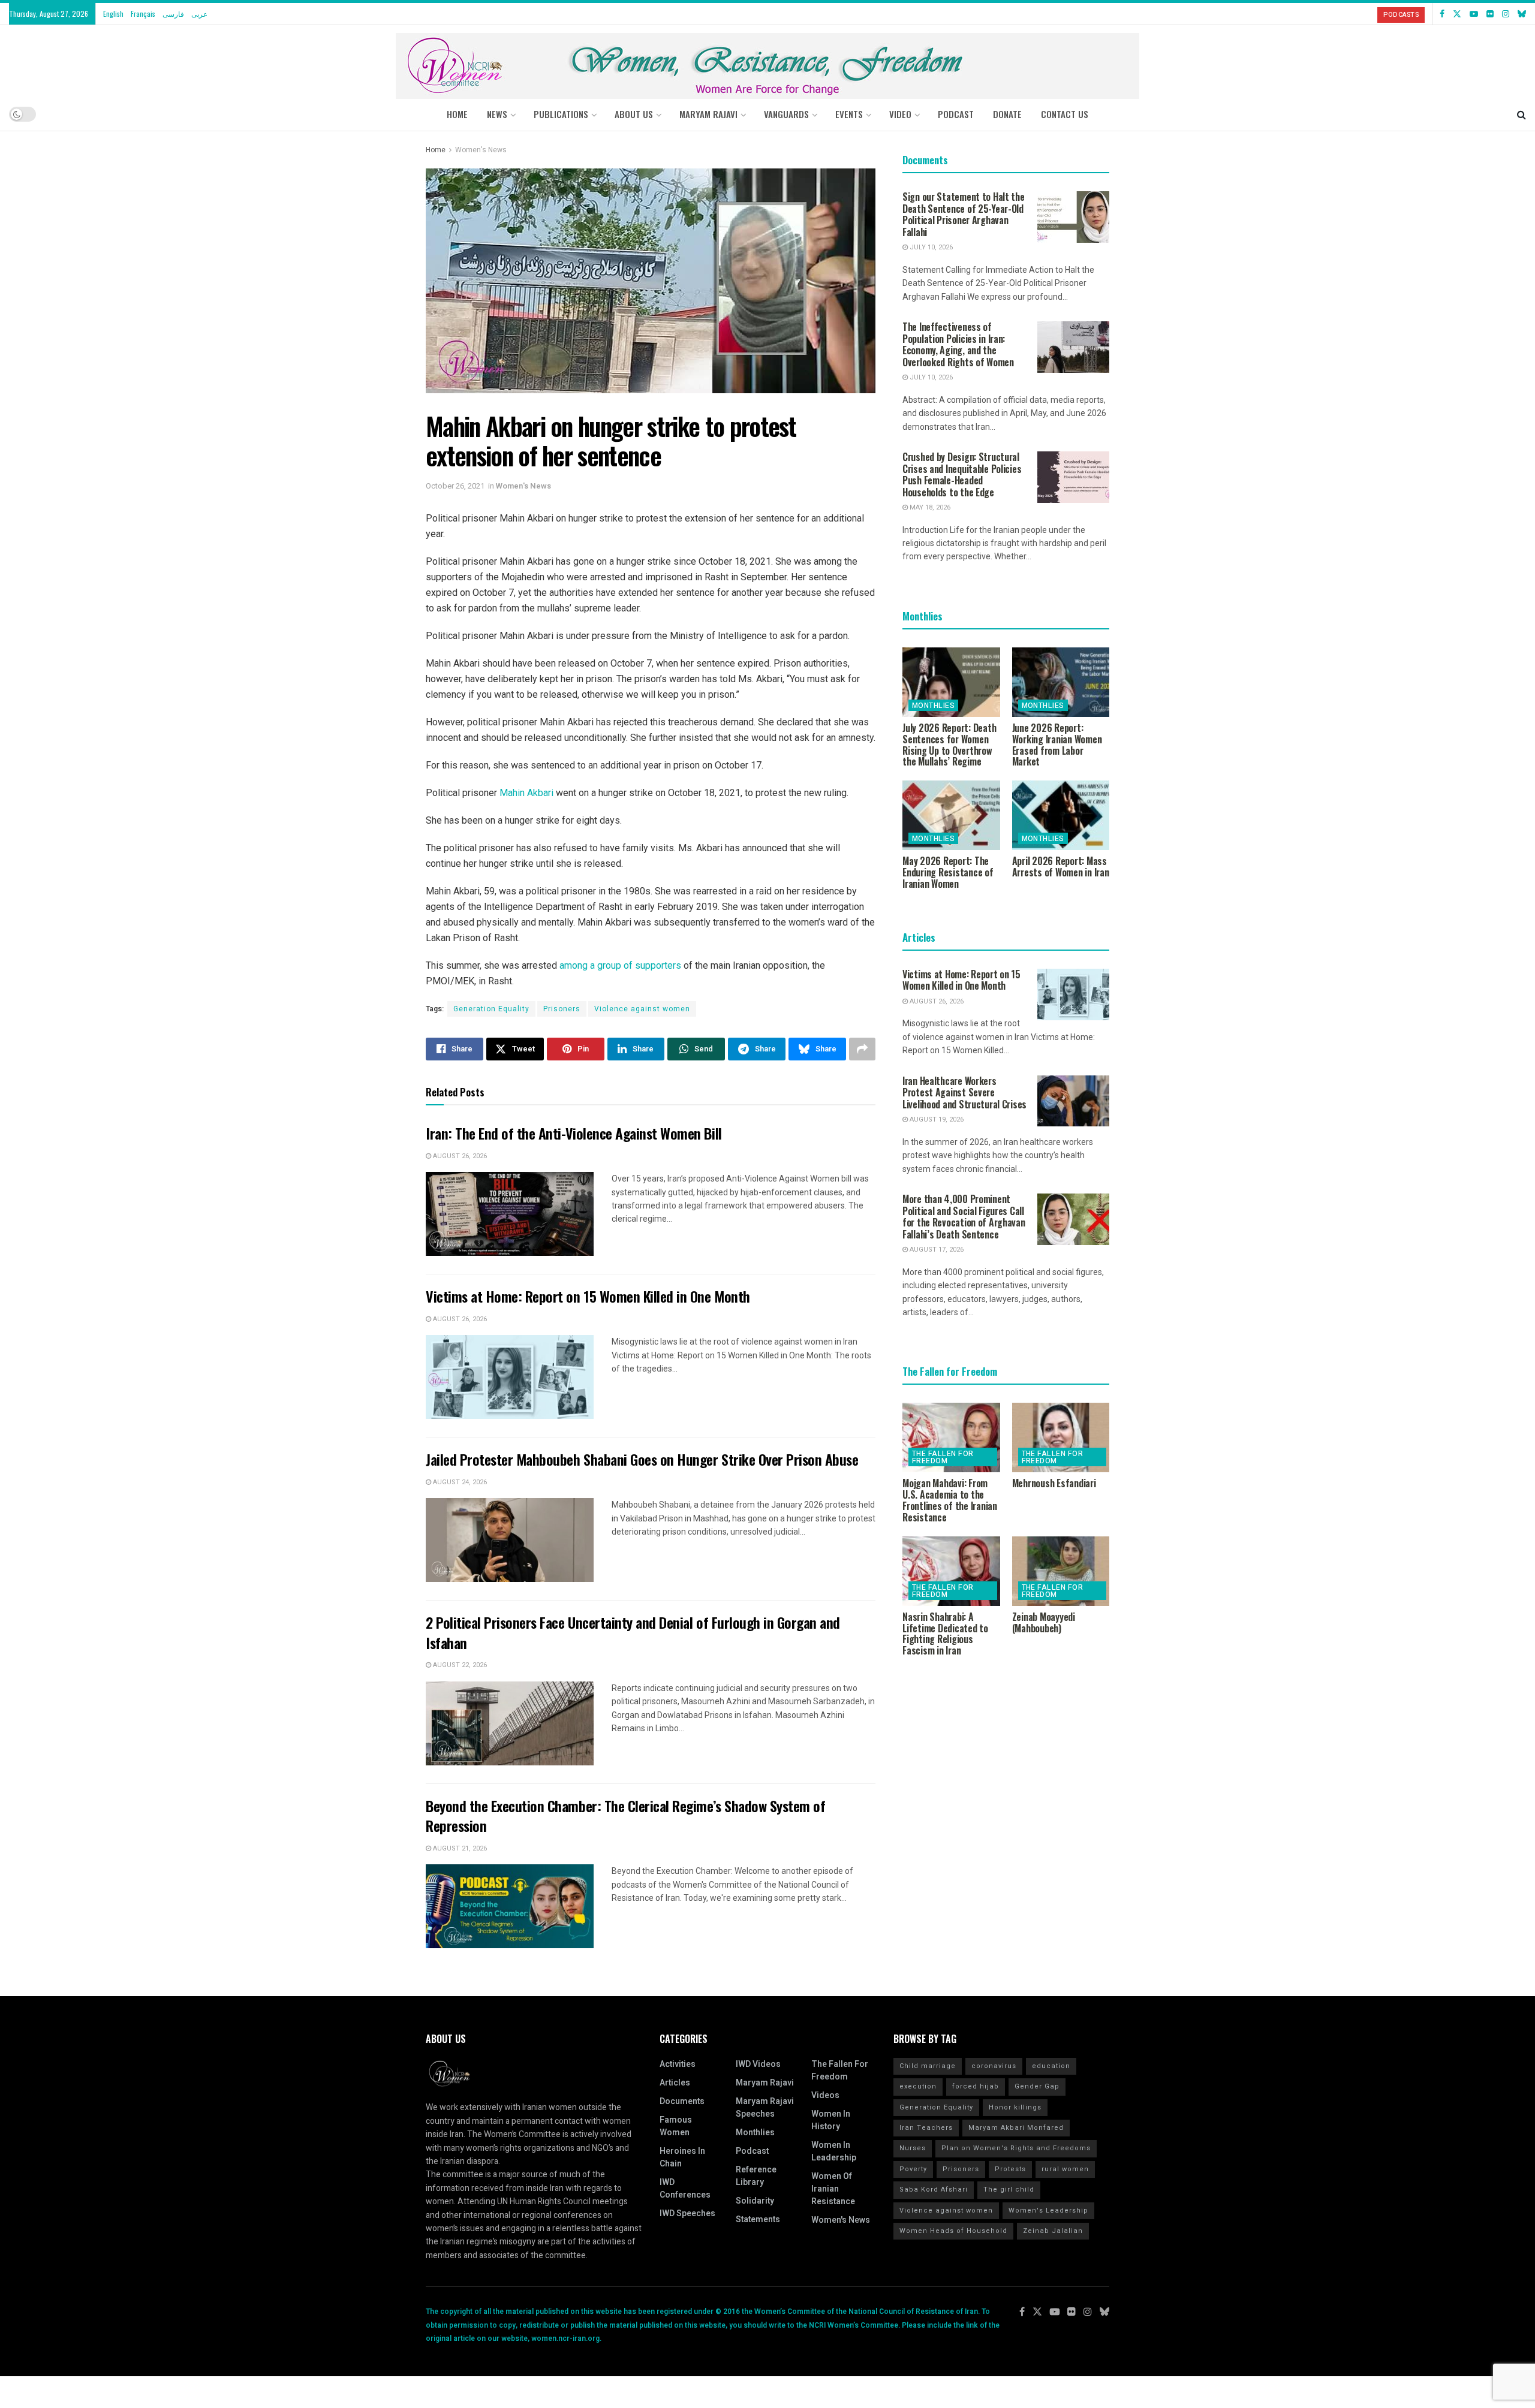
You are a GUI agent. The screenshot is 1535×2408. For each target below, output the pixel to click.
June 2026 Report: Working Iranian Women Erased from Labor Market (1057, 745)
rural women (1065, 2169)
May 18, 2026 (929, 507)
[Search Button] (1522, 114)
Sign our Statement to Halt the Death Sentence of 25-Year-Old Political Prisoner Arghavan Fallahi (964, 214)
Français (143, 13)
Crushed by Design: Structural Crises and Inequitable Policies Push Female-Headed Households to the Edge (962, 474)
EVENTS (849, 114)
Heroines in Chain (682, 2157)
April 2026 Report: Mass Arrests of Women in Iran (1061, 867)
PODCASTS (1401, 15)
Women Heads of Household (953, 2231)
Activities (678, 2064)
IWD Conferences (685, 2189)
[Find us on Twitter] (1457, 14)
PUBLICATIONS (561, 114)
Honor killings (1015, 2107)
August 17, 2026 (936, 1250)
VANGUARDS (786, 114)
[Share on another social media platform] (862, 1049)
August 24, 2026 (459, 1482)
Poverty (913, 2169)
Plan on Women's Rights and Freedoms (1016, 2148)
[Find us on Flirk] (1490, 14)
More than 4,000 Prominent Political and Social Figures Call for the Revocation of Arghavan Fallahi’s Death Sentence (964, 1217)
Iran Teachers (926, 2128)
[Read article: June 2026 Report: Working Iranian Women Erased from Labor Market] (1061, 682)
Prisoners (562, 1009)
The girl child (1009, 2189)
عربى (199, 13)
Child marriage (928, 2066)
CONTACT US (1065, 114)
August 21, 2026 (459, 1848)
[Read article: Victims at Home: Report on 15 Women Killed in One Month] (510, 1377)
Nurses (913, 2148)
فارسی (173, 13)
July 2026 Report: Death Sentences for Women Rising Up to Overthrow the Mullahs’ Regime (949, 745)
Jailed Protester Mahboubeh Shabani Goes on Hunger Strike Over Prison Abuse (642, 1459)
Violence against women (642, 1009)
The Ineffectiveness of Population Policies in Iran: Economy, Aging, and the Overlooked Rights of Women (958, 344)
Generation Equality (491, 1009)
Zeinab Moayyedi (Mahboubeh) (1044, 1622)
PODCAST (956, 114)
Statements (758, 2219)
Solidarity (755, 2201)
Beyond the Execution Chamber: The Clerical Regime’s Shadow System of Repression (625, 1816)
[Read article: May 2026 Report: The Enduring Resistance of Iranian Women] (951, 815)
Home (457, 114)
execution (918, 2086)
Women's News (481, 150)
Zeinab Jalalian (1053, 2231)
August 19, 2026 (936, 1119)
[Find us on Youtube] (1474, 14)
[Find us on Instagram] (1506, 14)
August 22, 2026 (459, 1665)
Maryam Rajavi (765, 2083)
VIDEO (900, 114)
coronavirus (994, 2066)
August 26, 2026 (459, 1156)
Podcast (752, 2151)
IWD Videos (758, 2064)
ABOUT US (634, 114)
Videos (825, 2095)
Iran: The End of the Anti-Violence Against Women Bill (574, 1133)
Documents (682, 2101)
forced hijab (976, 2086)
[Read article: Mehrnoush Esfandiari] (1061, 1437)
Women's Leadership (1048, 2210)
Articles (675, 2083)
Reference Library (756, 2176)
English (113, 13)
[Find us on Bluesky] (1522, 14)
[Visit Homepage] (767, 61)
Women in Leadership (834, 2151)
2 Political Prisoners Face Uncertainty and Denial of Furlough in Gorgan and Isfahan (633, 1632)
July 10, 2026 (930, 247)
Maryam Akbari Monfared (1016, 2128)
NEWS (497, 114)
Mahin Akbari (526, 793)
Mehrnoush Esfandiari (1054, 1483)
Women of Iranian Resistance (833, 2189)
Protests (1010, 2169)
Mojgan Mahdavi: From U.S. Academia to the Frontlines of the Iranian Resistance (950, 1500)
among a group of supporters (620, 965)
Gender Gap (1037, 2086)
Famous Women (676, 2126)
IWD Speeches (687, 2213)
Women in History (831, 2120)
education (1051, 2066)
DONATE (1007, 114)
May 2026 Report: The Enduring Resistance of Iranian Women (948, 872)
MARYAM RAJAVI (708, 114)
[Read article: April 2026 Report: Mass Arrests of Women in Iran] (1061, 815)
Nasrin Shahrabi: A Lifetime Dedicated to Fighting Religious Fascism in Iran (945, 1634)
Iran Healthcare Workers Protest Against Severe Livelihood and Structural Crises (964, 1093)
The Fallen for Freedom (943, 1457)
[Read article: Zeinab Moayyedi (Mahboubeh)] (1061, 1571)
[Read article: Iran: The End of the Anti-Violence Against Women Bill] (510, 1214)
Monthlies (933, 706)
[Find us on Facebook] (1442, 14)
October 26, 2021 (455, 486)
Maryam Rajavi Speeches (765, 2108)
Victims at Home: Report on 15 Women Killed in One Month (588, 1296)
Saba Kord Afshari (934, 2189)
